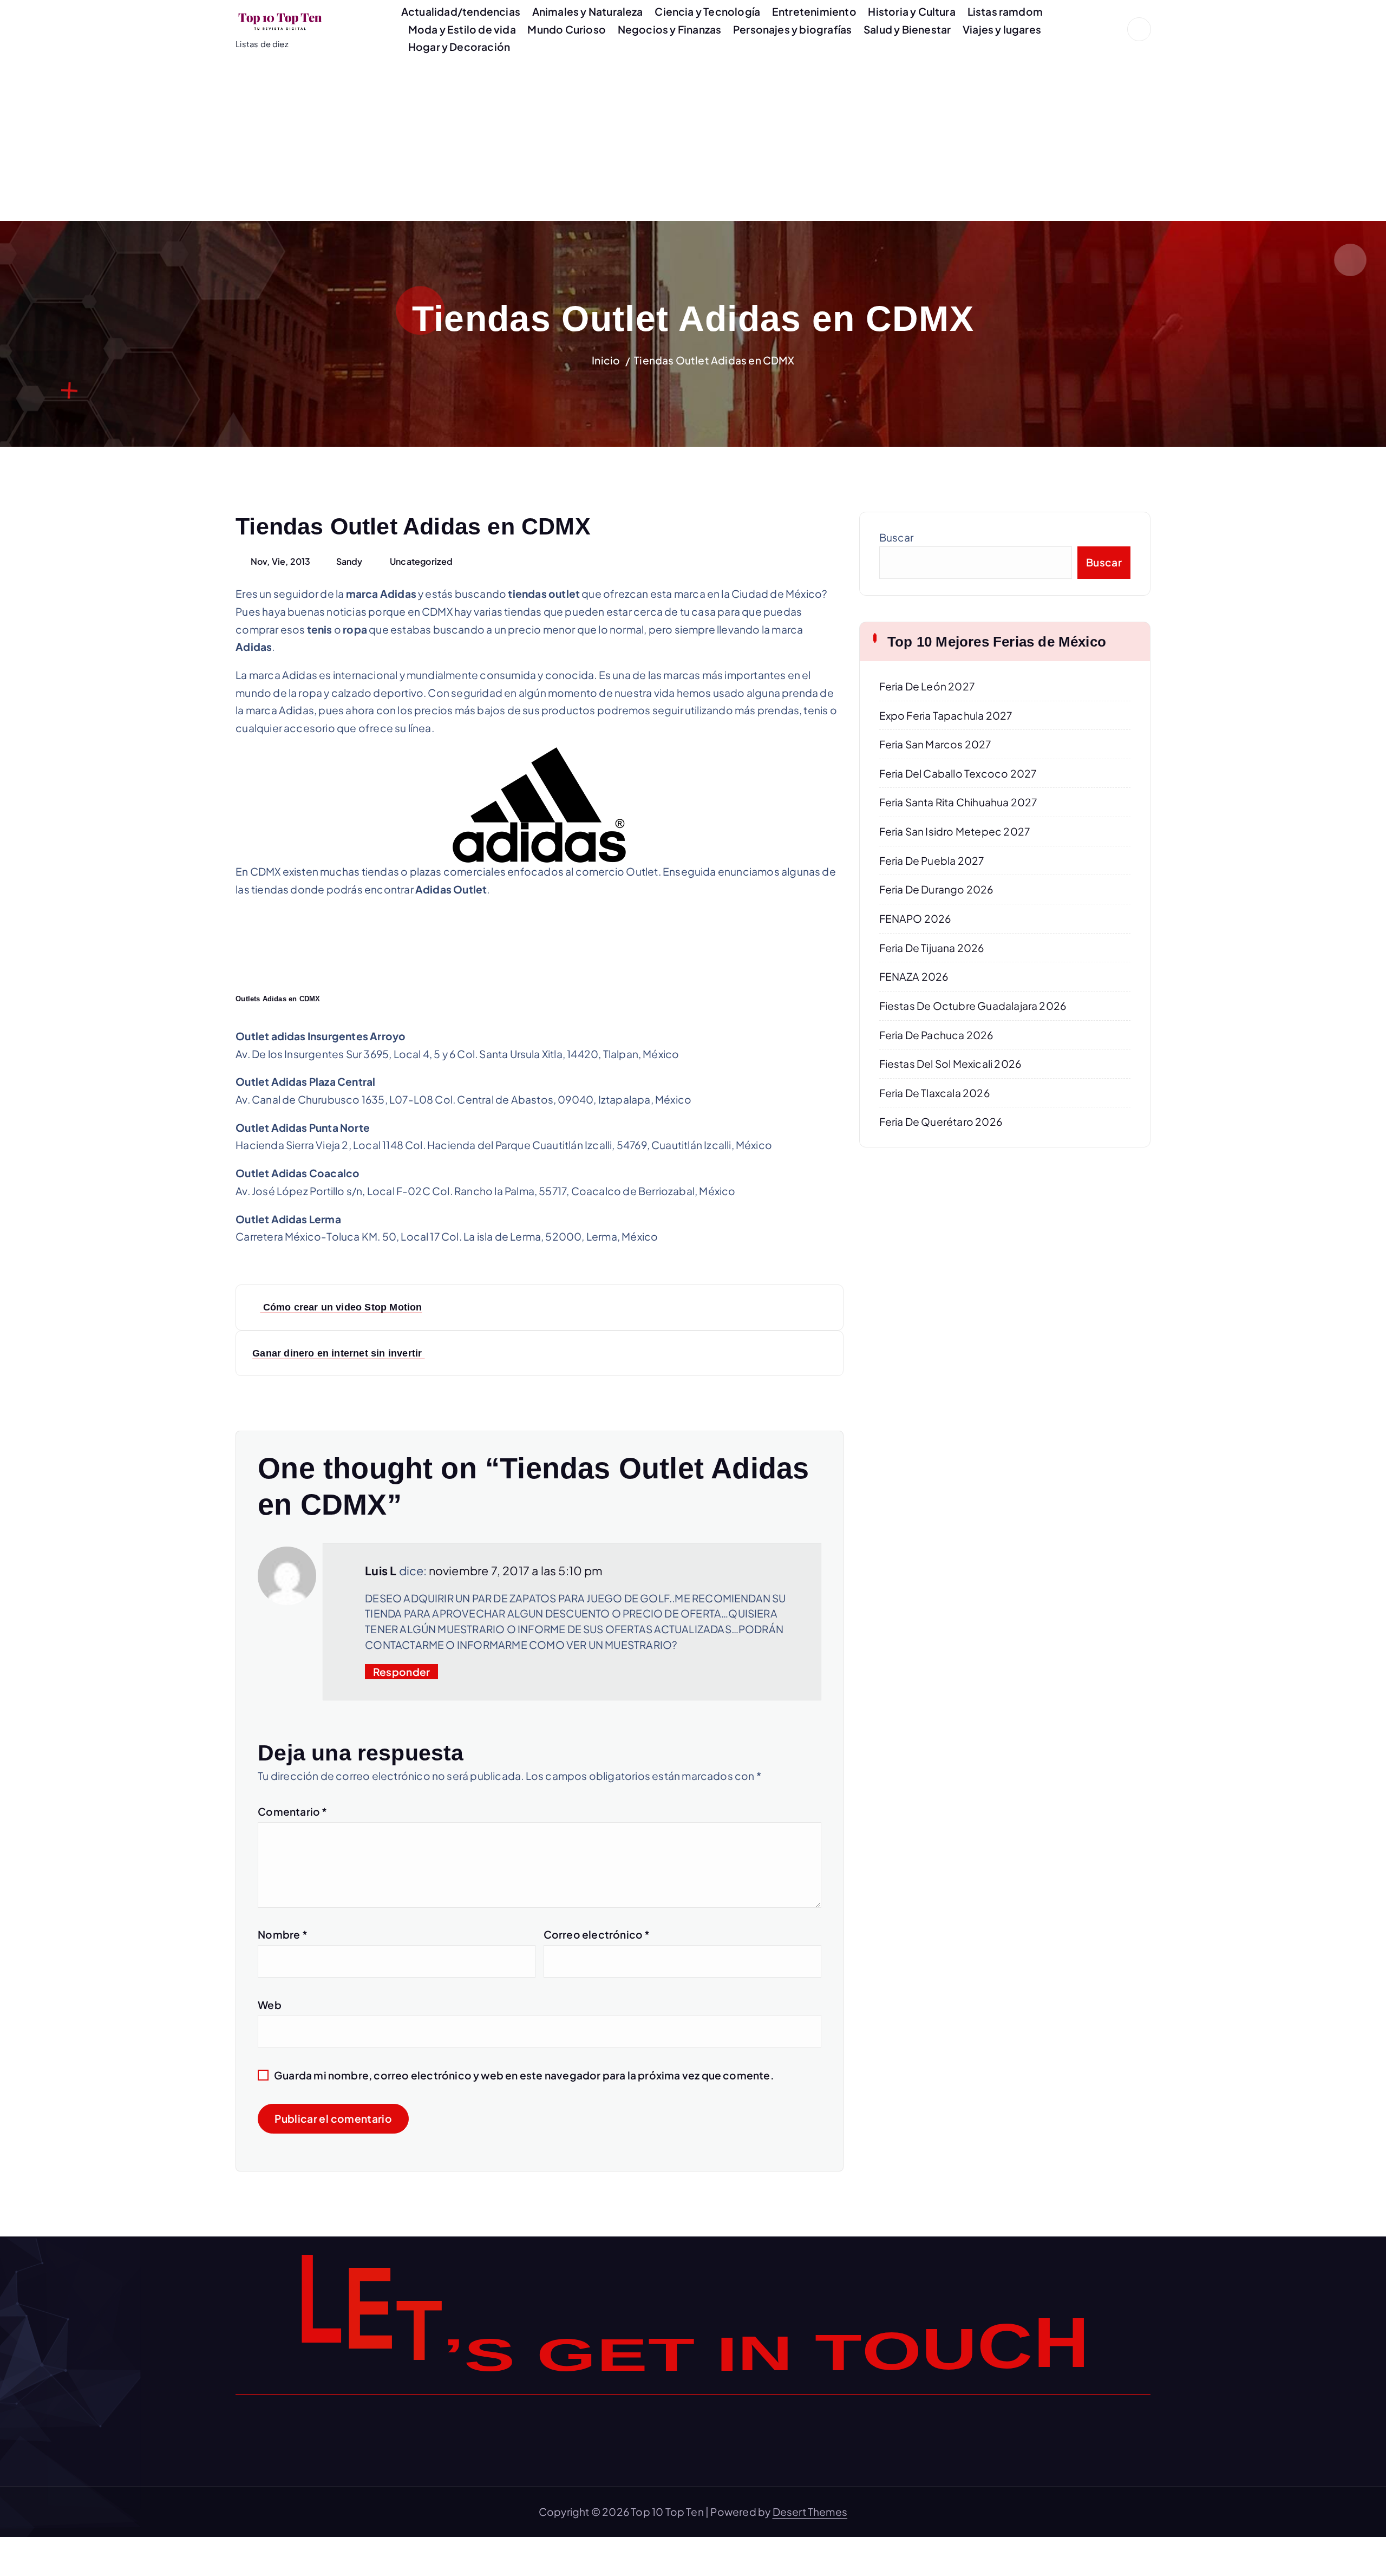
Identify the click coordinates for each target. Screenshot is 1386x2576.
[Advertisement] (693, 140)
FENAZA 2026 (914, 976)
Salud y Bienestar (907, 29)
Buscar (897, 537)
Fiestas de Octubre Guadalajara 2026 (973, 1006)
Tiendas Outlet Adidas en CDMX (714, 360)
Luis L (381, 1571)
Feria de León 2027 (927, 686)
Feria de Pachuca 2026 (936, 1035)
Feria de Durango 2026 (936, 889)
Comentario (292, 1811)
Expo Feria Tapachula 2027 (946, 715)
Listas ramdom (1005, 11)
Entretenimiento (814, 11)
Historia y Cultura (911, 11)
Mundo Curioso (567, 29)
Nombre (283, 1934)
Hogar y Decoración (459, 47)
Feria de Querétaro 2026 (941, 1121)
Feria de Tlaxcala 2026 (934, 1093)
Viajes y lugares (1002, 29)
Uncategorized (421, 561)
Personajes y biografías (792, 29)
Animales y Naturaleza (588, 11)
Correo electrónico (597, 1934)
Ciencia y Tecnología (707, 11)
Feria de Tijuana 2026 (932, 948)
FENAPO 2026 (915, 918)
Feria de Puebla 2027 (932, 860)
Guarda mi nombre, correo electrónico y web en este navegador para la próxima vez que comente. (524, 2075)
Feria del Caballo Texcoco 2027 (958, 773)
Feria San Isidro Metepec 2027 (955, 831)
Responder (402, 1672)
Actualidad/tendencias (461, 11)
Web (270, 2005)
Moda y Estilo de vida (462, 29)
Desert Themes (810, 2512)
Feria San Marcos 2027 (935, 744)
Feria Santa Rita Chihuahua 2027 (958, 802)
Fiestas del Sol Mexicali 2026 (950, 1064)
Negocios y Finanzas (670, 29)
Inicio (606, 360)
